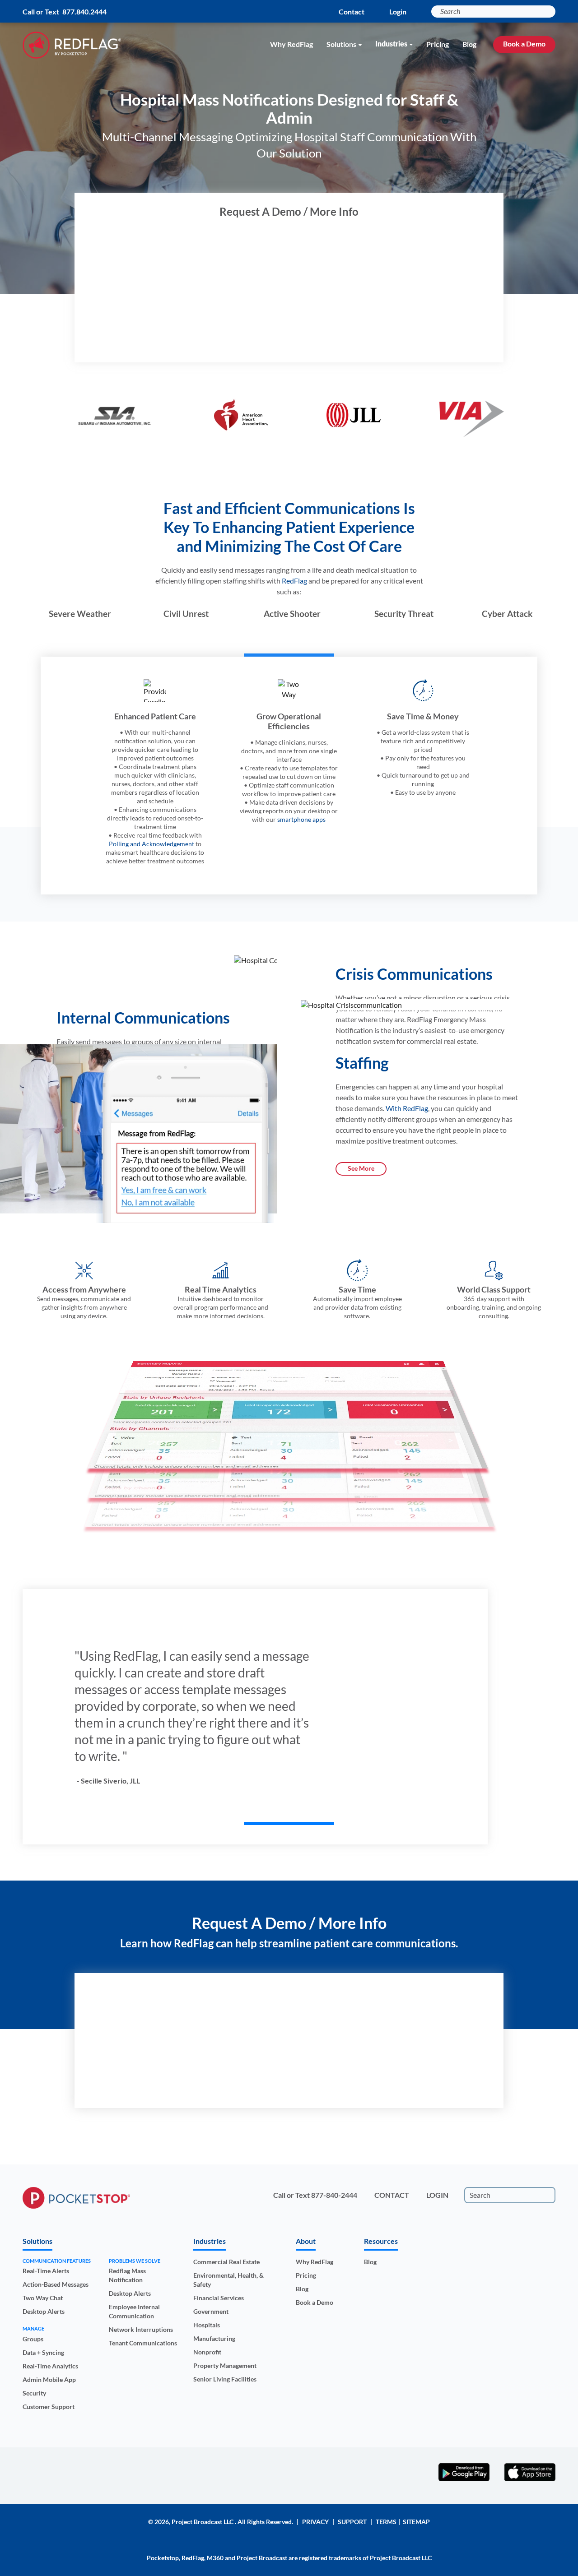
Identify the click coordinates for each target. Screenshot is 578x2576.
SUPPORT (352, 2522)
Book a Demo (524, 44)
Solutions (341, 44)
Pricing (438, 44)
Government (211, 2311)
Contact (352, 12)
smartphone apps (301, 819)
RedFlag (294, 581)
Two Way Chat (43, 2298)
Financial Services (219, 2298)
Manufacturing (214, 2338)
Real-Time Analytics (50, 2366)
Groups (33, 2339)
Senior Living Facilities (225, 2379)
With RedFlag (407, 1108)
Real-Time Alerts (46, 2271)
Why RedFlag (291, 44)
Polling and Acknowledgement (151, 844)
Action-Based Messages (56, 2284)
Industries (391, 44)
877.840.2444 (84, 12)
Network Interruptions (141, 2329)
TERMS (386, 2522)
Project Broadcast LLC (203, 2522)
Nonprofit (207, 2352)
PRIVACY (315, 2522)
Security (34, 2393)
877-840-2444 (334, 2195)
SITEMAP (416, 2522)
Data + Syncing (43, 2352)
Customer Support (49, 2407)
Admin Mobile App (49, 2379)
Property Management (225, 2365)
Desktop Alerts (44, 2311)
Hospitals (207, 2325)
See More (361, 1168)
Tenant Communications (143, 2343)
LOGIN (437, 2195)
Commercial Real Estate (226, 2262)
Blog (469, 44)
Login (398, 12)
